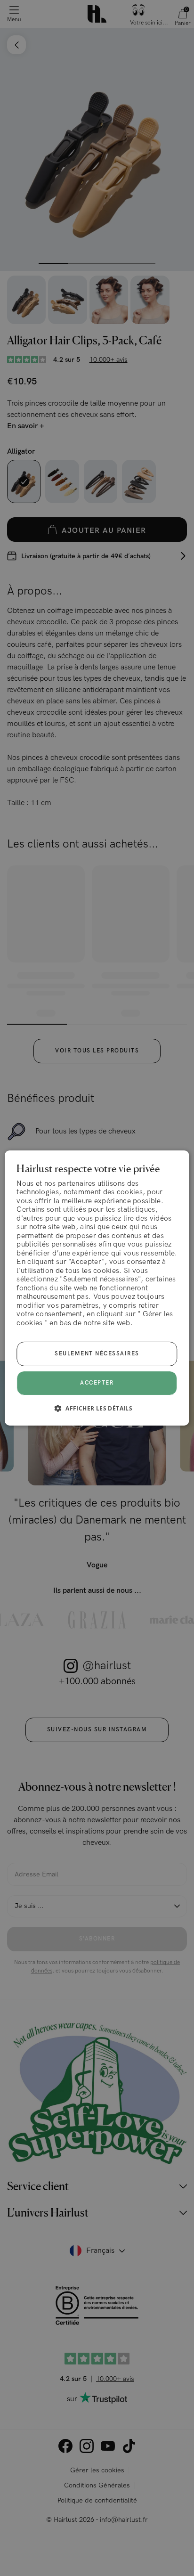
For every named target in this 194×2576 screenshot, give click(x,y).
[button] (97, 1408)
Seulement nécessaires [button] (97, 1354)
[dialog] (97, 1288)
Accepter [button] (97, 1383)
